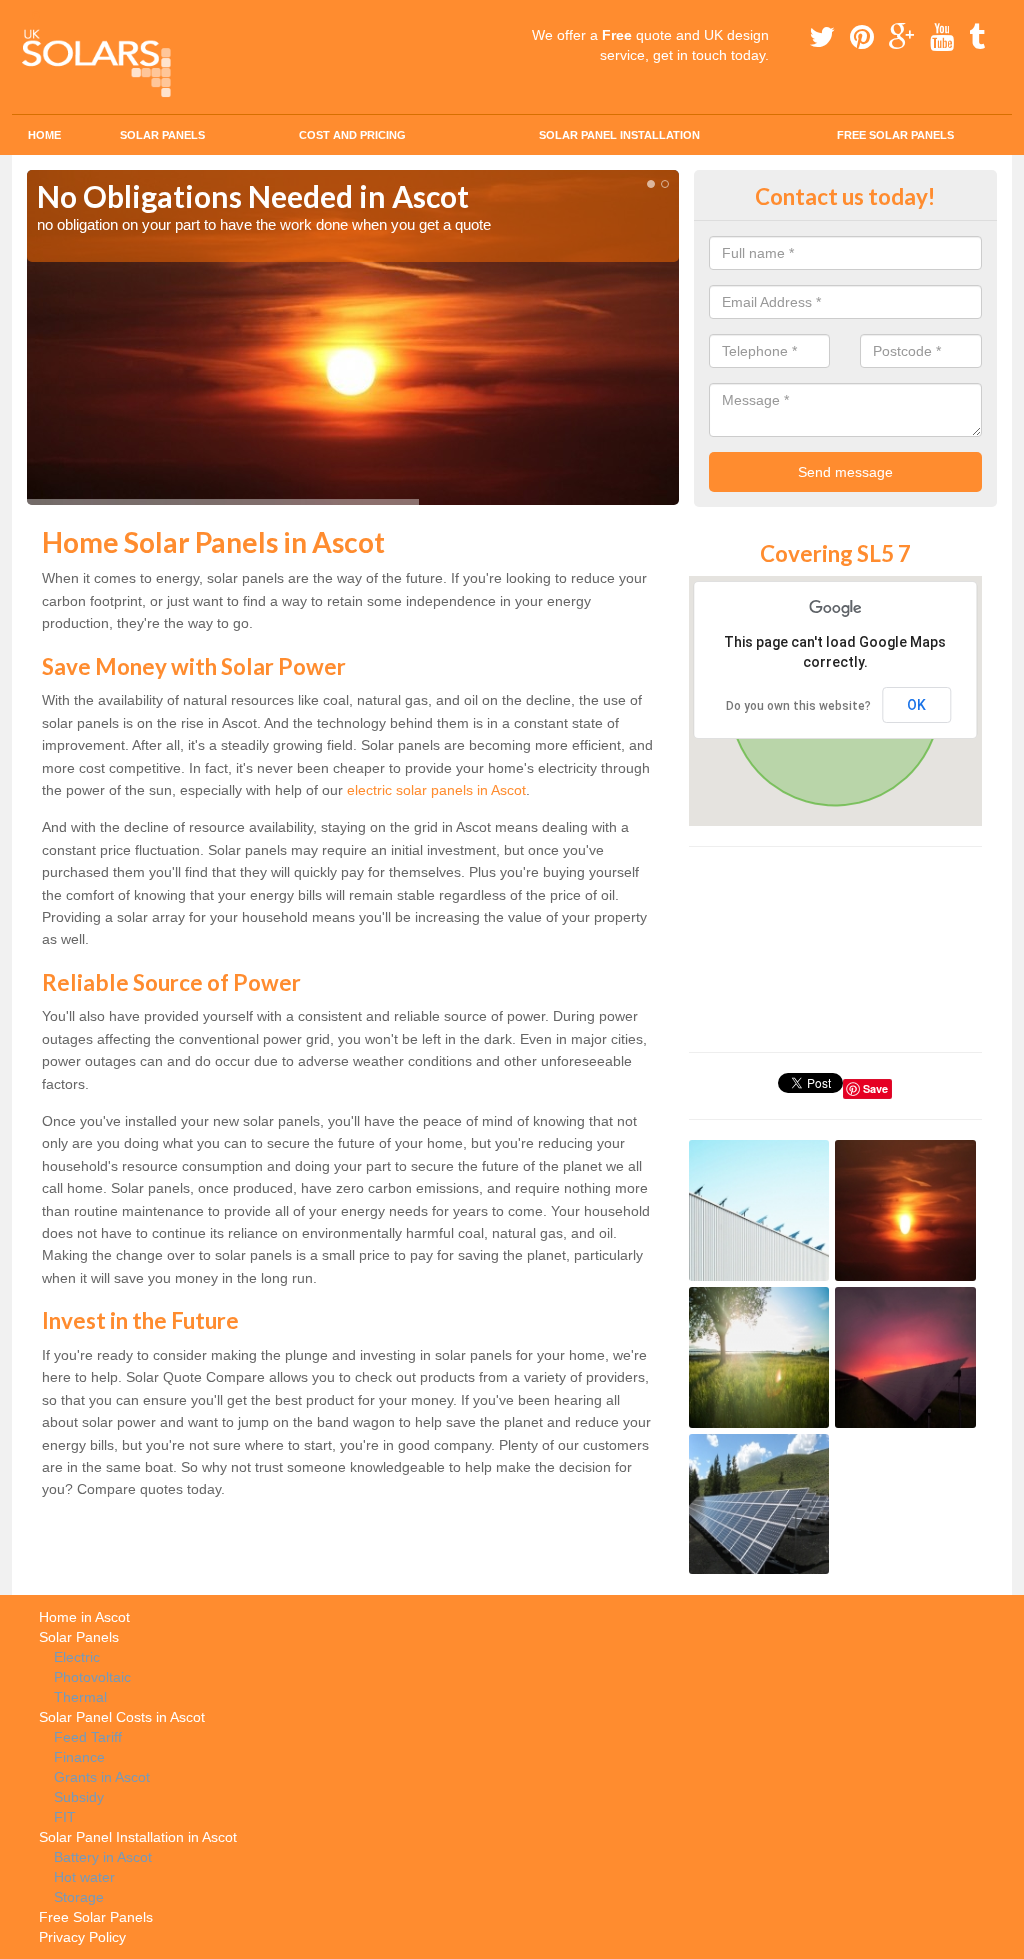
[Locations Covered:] (36, 17)
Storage (79, 1897)
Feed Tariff (88, 1737)
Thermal (80, 1697)
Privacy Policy (82, 1937)
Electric (77, 1657)
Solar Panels (162, 135)
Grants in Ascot (102, 1777)
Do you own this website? (798, 706)
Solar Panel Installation (619, 135)
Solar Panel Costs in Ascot (122, 1717)
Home (44, 135)
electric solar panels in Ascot (436, 790)
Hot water (84, 1877)
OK (916, 705)
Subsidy (79, 1797)
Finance (79, 1757)
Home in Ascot (84, 1617)
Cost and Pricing (352, 135)
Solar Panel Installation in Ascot (138, 1837)
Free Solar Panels (895, 135)
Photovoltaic (92, 1677)
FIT (65, 1817)
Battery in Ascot (103, 1857)
